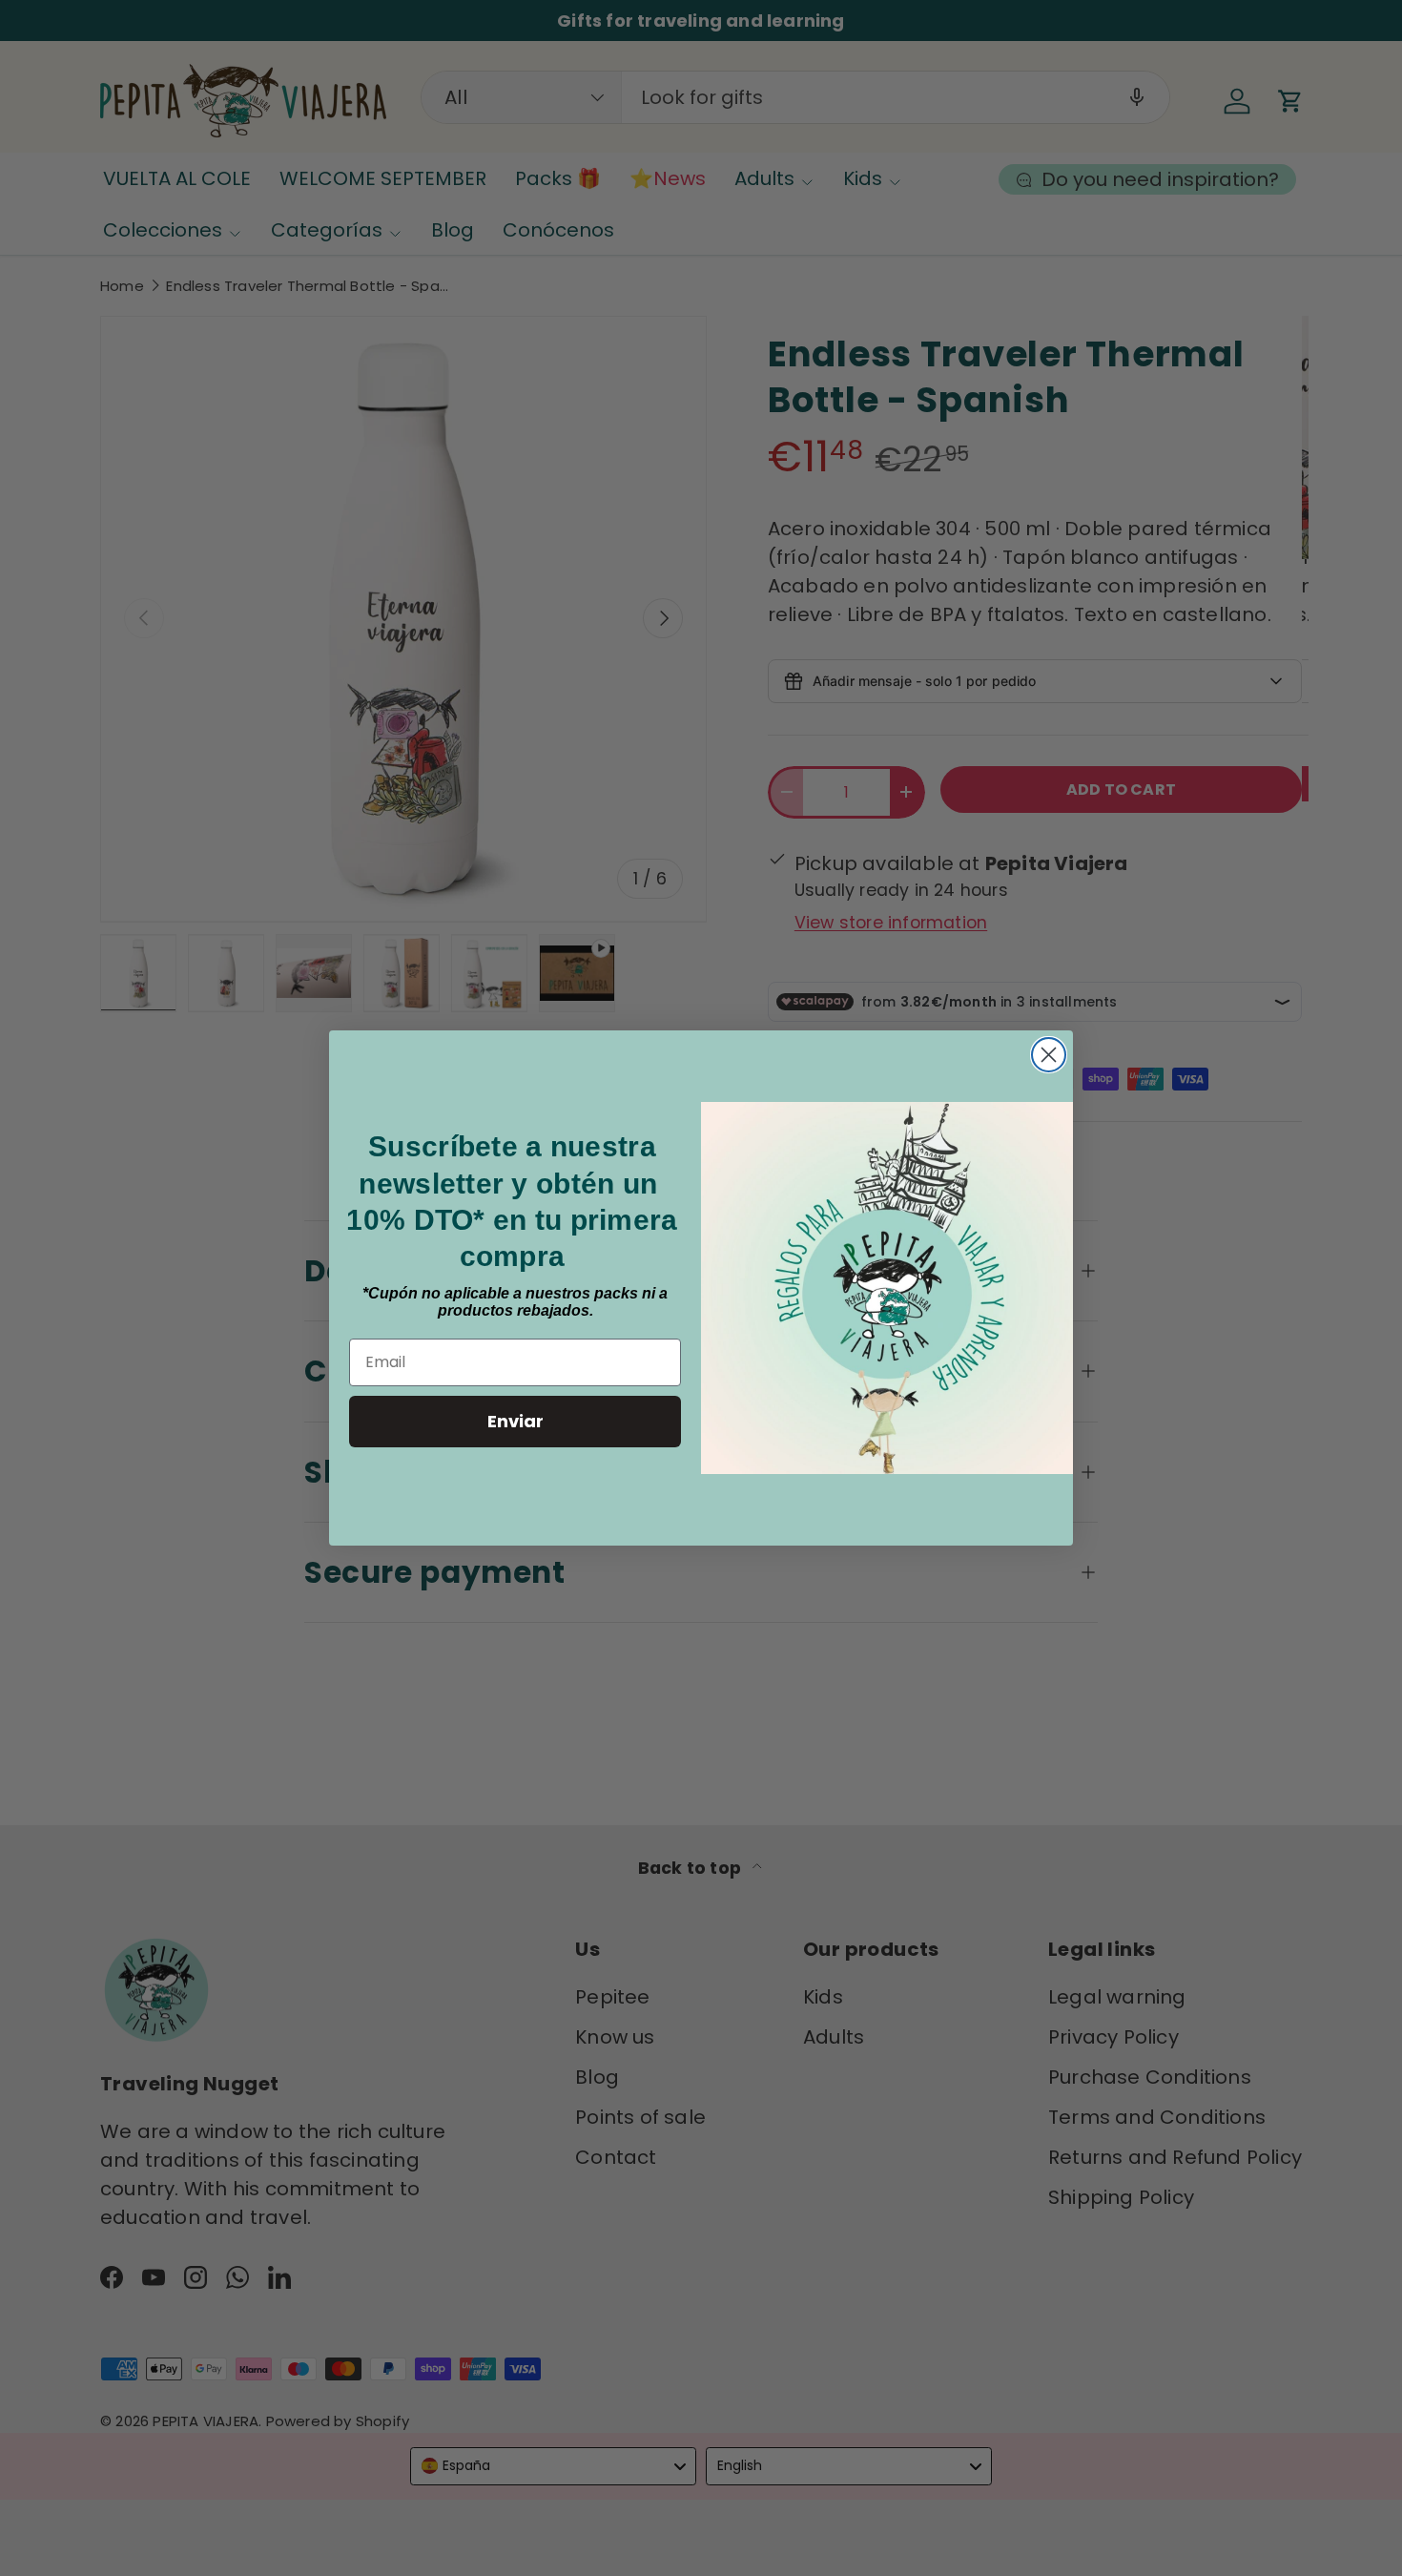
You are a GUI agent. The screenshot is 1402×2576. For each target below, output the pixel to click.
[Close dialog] (1049, 1055)
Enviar (515, 1421)
